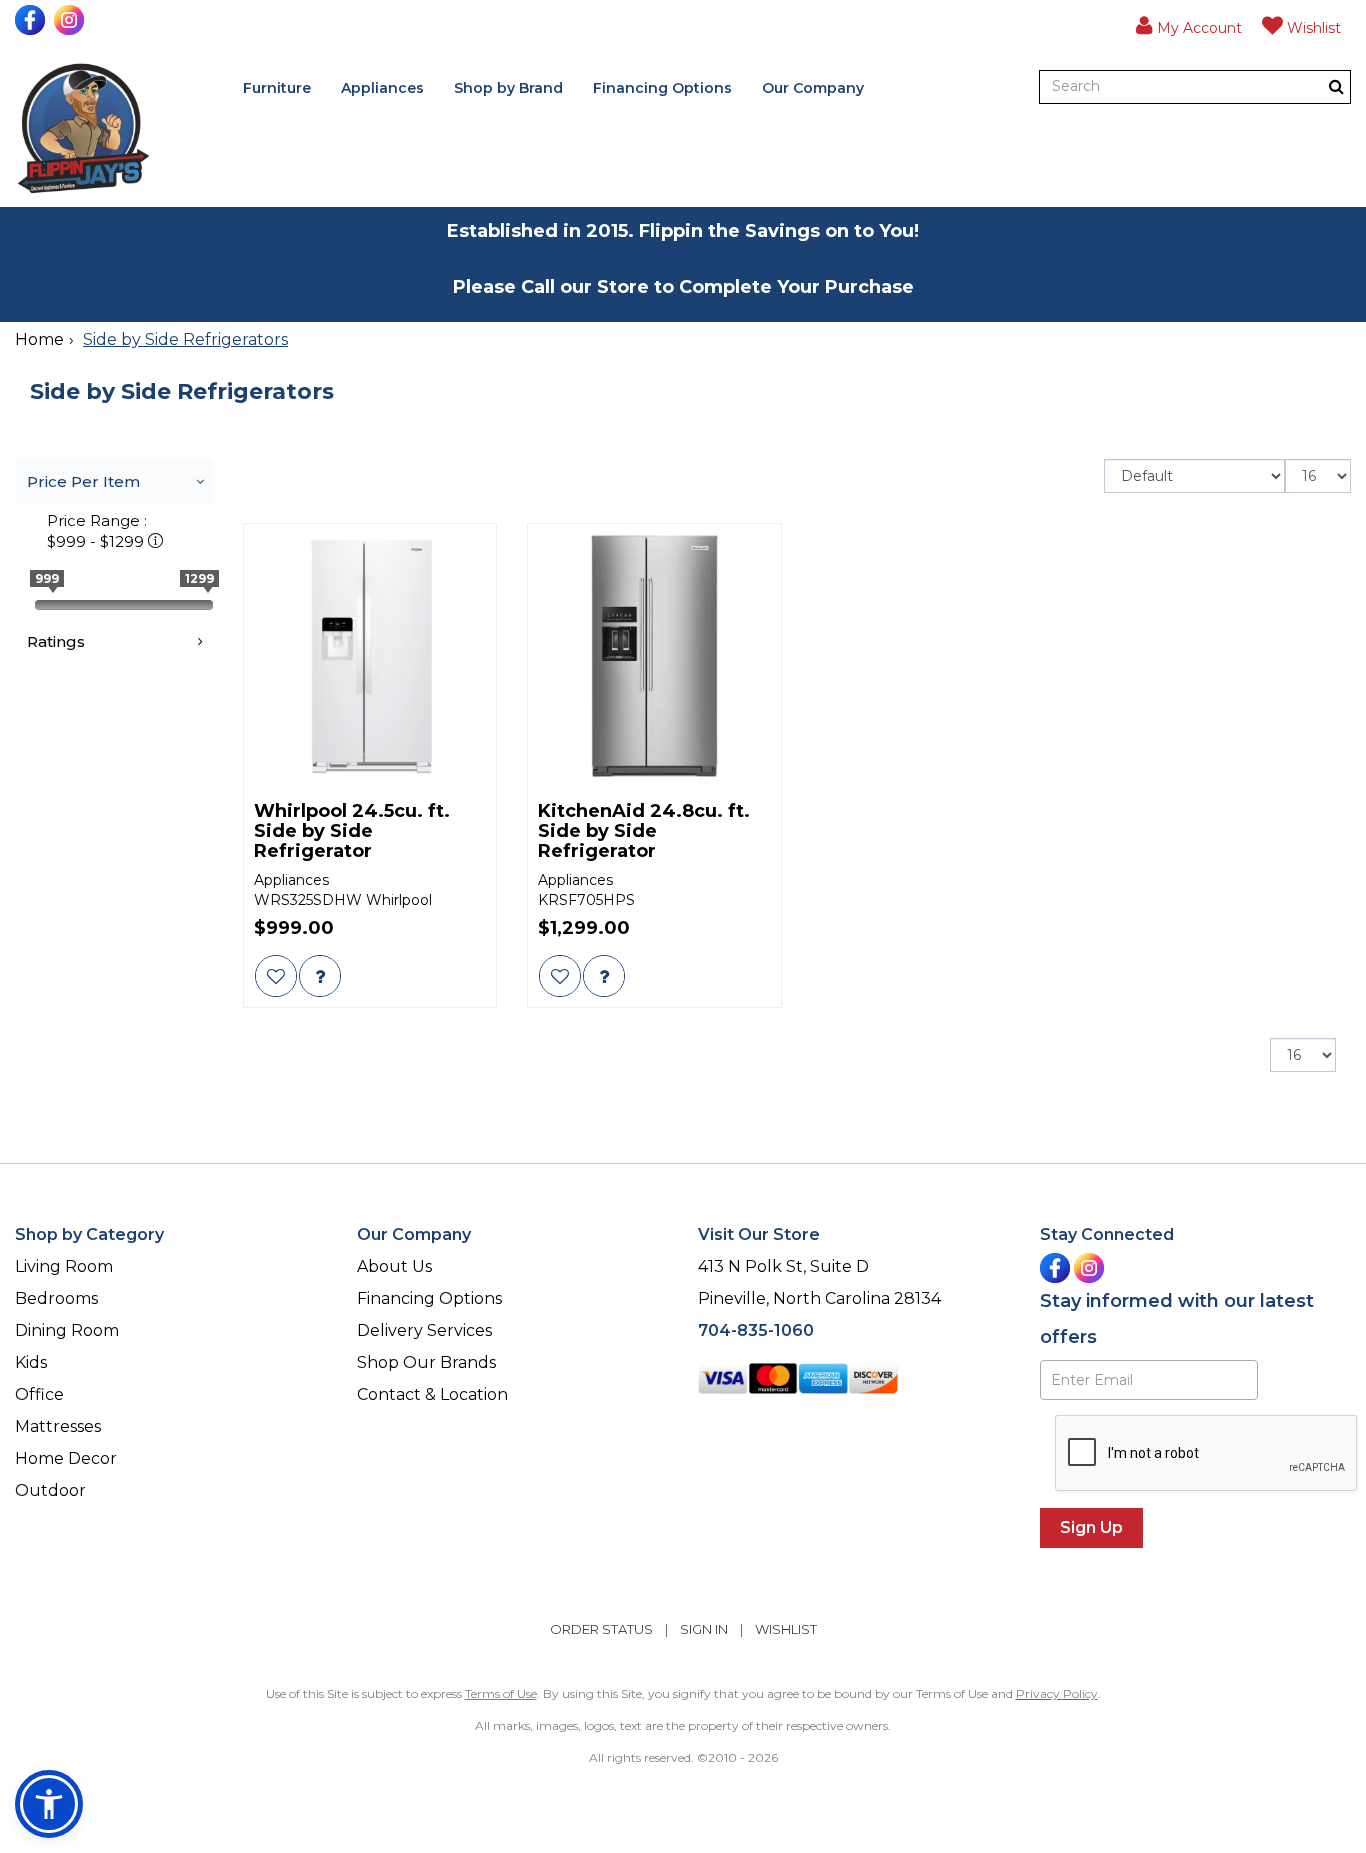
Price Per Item (83, 481)
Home (39, 339)
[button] (1189, 25)
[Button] (1336, 86)
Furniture (277, 88)
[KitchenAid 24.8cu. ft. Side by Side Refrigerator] (654, 655)
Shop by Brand (508, 88)
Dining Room (67, 1330)
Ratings (56, 641)
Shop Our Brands (426, 1362)
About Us (394, 1266)
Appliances (382, 88)
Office (39, 1394)
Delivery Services (424, 1330)
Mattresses (58, 1426)
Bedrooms (56, 1298)
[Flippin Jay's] (83, 128)
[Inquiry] (320, 976)
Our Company (813, 88)
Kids (31, 1362)
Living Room (64, 1266)
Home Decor (66, 1458)
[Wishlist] (276, 976)
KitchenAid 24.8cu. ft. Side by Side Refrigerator (644, 831)
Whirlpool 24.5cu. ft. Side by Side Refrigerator (352, 831)
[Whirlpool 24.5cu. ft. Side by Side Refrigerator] (370, 655)
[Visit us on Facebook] (32, 20)
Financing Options (662, 88)
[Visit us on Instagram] (71, 20)
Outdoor (50, 1490)
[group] (320, 976)
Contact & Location (432, 1394)
